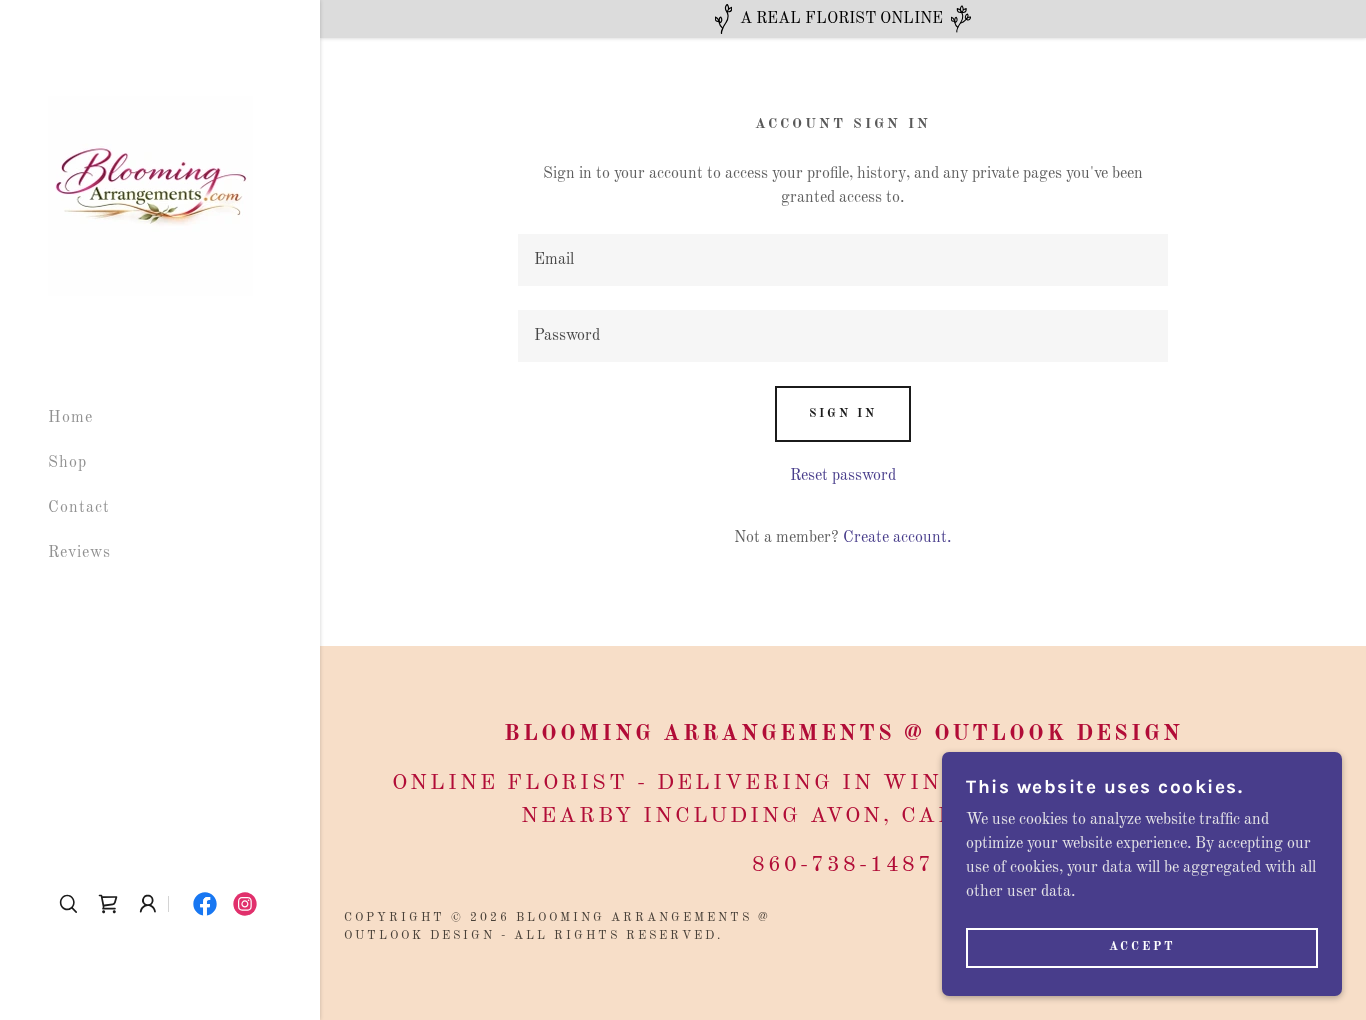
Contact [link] (79, 508)
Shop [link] (67, 463)
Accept (1142, 948)
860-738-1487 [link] (843, 865)
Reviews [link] (79, 553)
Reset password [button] (843, 476)
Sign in (843, 414)
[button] (148, 904)
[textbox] (842, 260)
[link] (150, 196)
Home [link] (70, 418)
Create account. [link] (897, 538)
